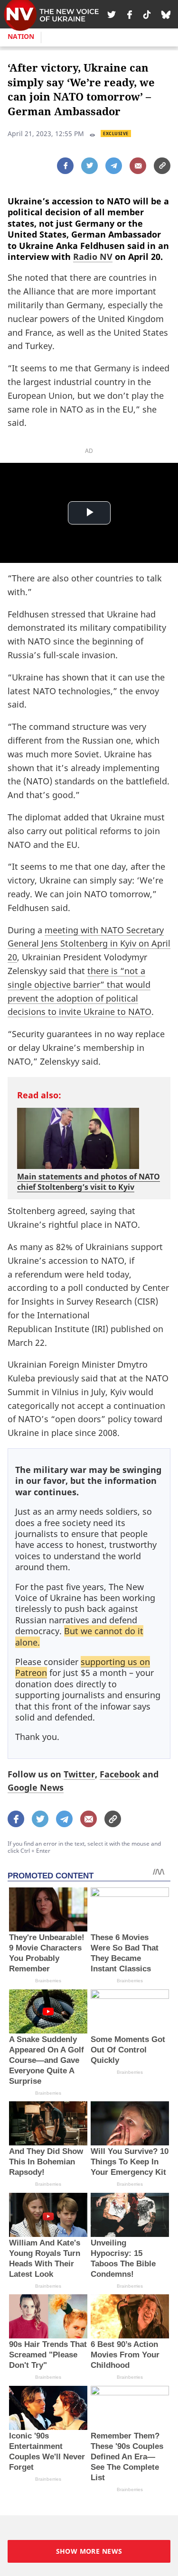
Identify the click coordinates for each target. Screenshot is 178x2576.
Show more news (89, 2551)
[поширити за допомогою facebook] (65, 166)
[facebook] (130, 14)
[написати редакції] (138, 166)
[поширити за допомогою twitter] (89, 166)
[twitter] (112, 14)
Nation (21, 36)
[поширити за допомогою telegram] (114, 166)
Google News (36, 1787)
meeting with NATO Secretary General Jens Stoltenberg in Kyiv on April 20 (89, 944)
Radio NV (93, 257)
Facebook (120, 1774)
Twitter (79, 1774)
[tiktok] (147, 14)
